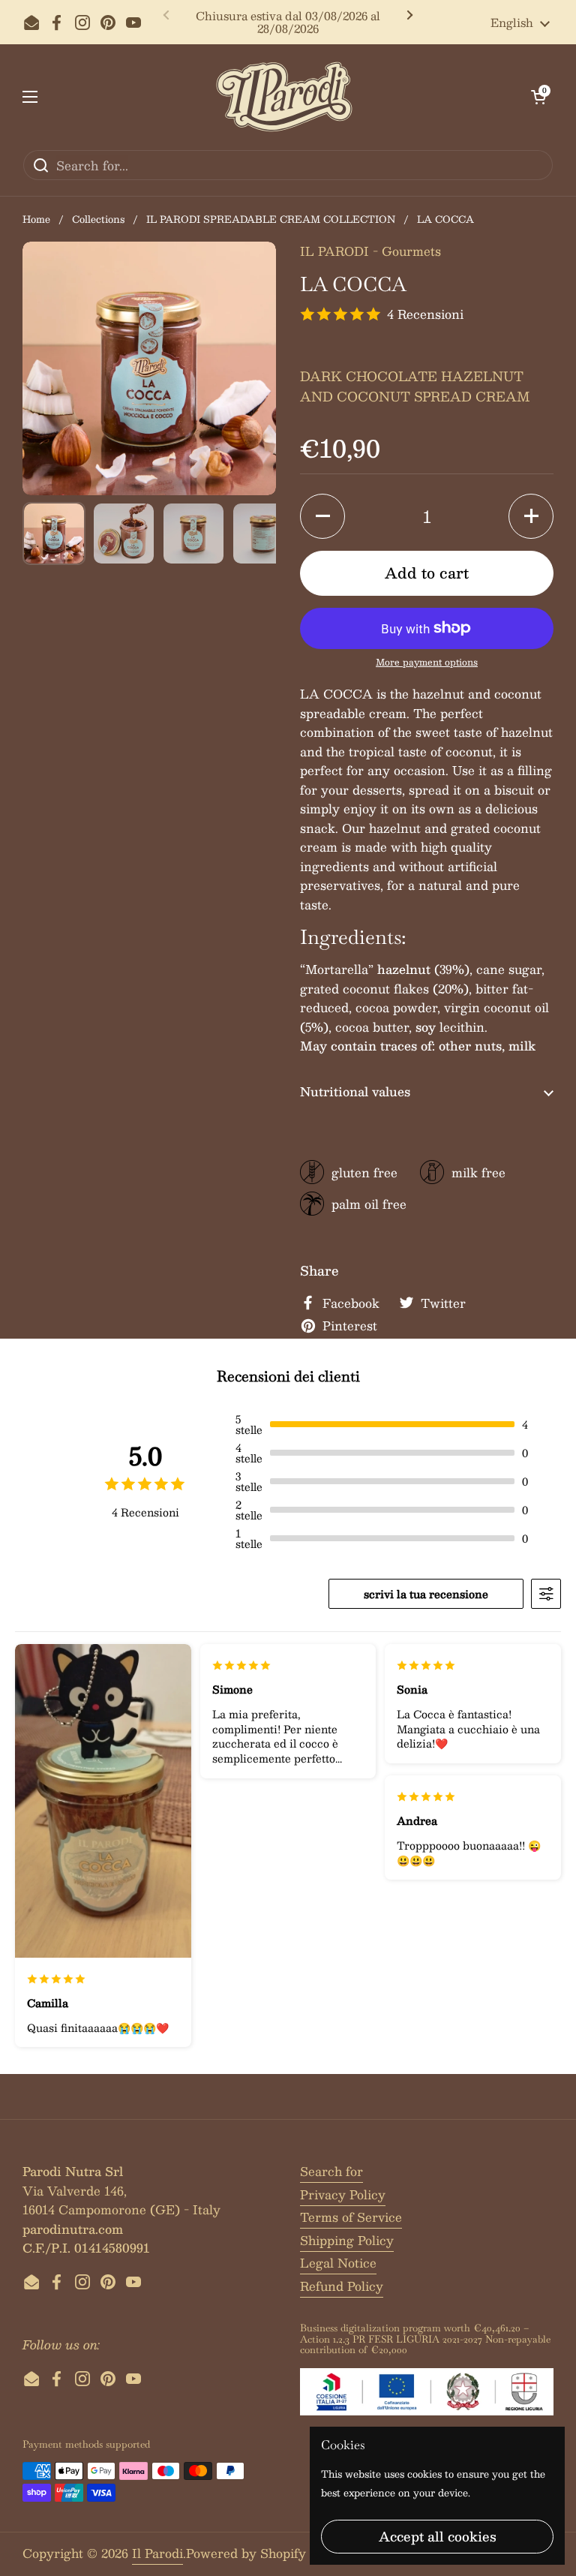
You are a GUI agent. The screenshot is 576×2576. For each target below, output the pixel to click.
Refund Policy (342, 2286)
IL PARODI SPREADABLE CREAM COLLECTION (271, 219)
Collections (98, 219)
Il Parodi (157, 2553)
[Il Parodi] (284, 97)
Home (36, 219)
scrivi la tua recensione (426, 1594)
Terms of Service (351, 2217)
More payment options (427, 662)
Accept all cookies (438, 2536)
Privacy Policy (343, 2194)
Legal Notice (338, 2263)
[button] (538, 97)
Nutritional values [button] (355, 1091)
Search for (331, 2171)
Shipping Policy (347, 2240)
